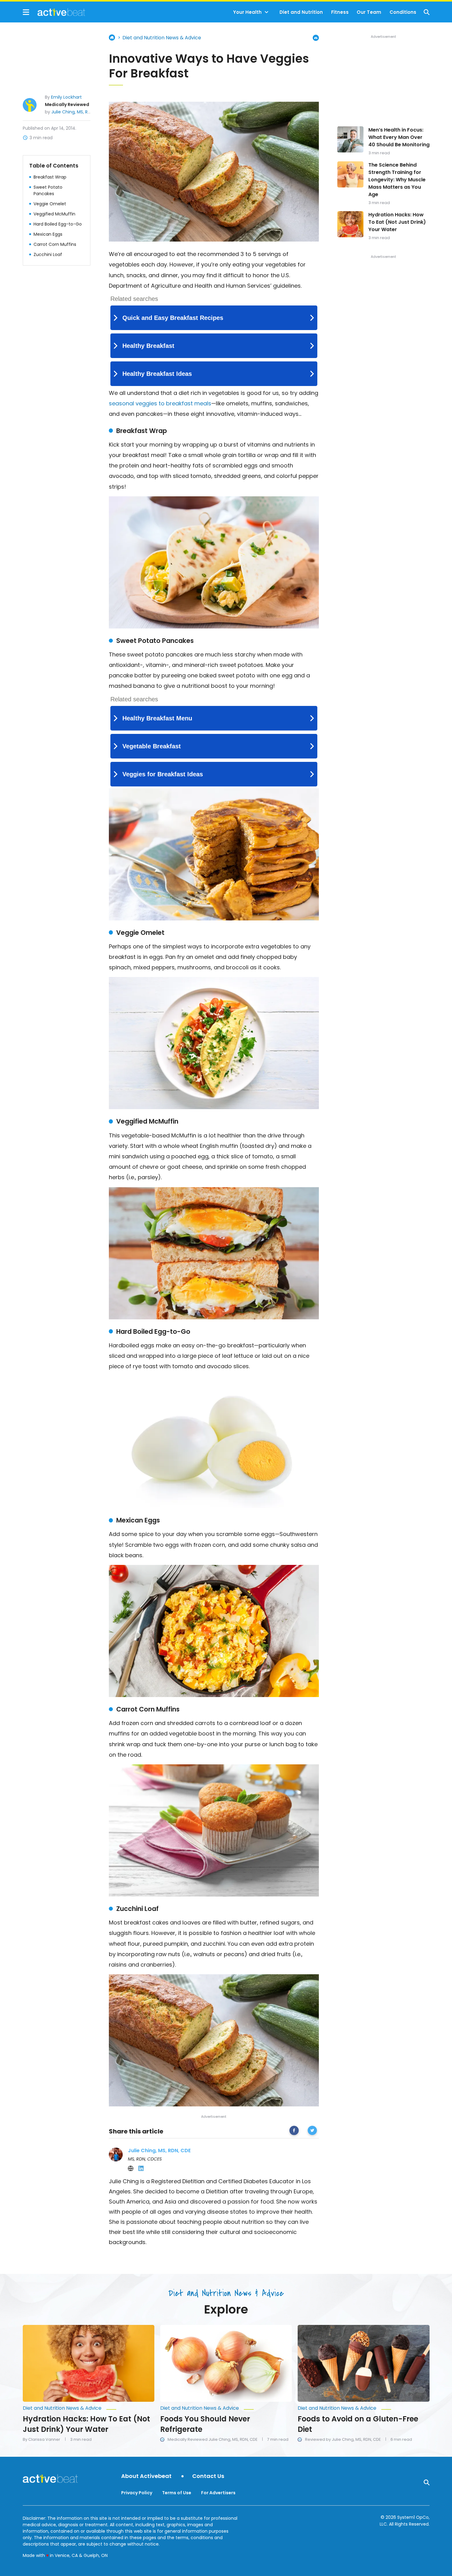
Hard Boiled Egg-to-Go (58, 224)
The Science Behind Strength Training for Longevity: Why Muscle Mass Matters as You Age (397, 180)
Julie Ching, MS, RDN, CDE (78, 112)
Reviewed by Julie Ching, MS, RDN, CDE (343, 2440)
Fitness (340, 12)
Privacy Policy (137, 2493)
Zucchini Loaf (48, 254)
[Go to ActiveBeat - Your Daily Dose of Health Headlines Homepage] (54, 12)
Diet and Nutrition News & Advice (162, 38)
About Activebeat (146, 2476)
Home (112, 37)
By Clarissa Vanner (42, 2440)
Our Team (369, 12)
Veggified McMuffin (54, 214)
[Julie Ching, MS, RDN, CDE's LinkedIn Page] (141, 2168)
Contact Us (208, 2476)
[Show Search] (427, 12)
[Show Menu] (26, 12)
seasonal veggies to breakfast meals (160, 403)
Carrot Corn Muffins (55, 244)
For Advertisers (218, 2493)
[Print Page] (316, 38)
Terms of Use (177, 2493)
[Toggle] (267, 12)
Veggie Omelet (50, 203)
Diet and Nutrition (301, 12)
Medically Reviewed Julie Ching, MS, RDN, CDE (212, 2440)
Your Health (247, 12)
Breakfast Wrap (50, 177)
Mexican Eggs (48, 234)
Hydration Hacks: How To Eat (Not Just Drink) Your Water (397, 222)
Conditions (403, 12)
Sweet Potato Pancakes (48, 190)
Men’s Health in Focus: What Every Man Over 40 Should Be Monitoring (399, 137)
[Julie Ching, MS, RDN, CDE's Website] (131, 2168)
